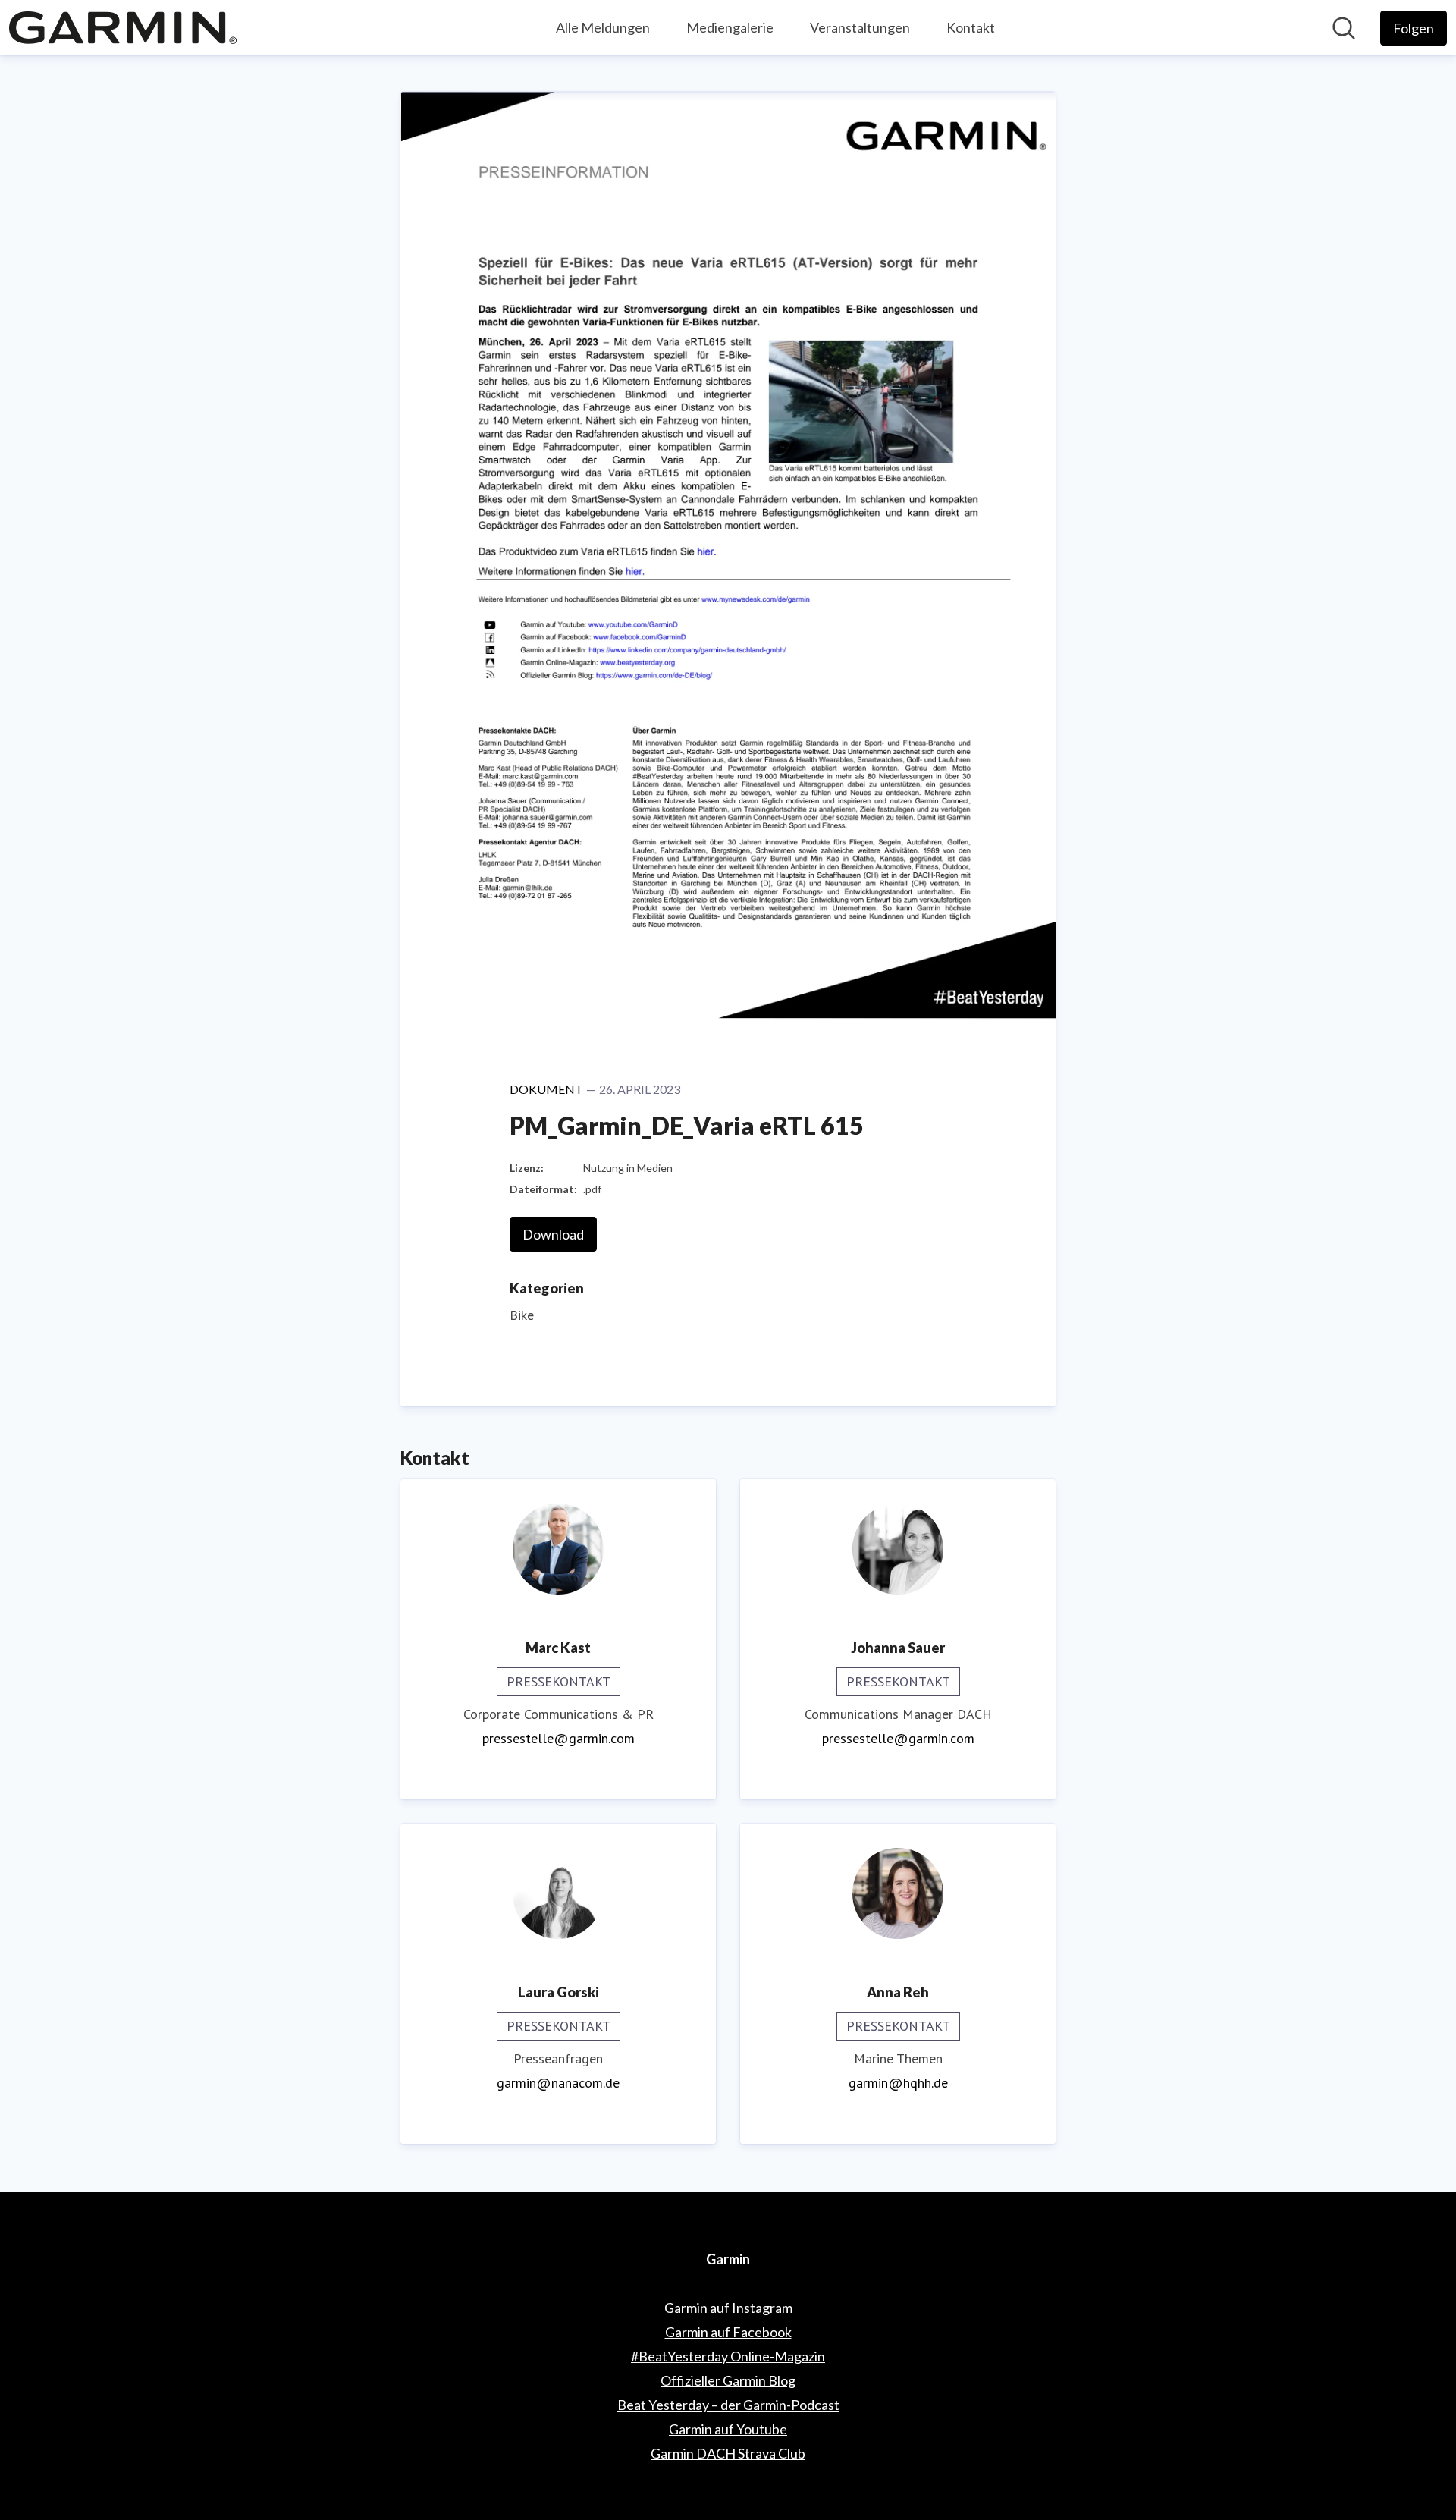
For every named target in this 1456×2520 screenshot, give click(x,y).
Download (553, 1234)
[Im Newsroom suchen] (1344, 28)
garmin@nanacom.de (558, 2083)
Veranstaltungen (860, 27)
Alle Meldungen (603, 27)
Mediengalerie (730, 27)
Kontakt (971, 27)
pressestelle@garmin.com (559, 1738)
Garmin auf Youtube (728, 2429)
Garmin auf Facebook (728, 2332)
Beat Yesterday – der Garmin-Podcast (728, 2405)
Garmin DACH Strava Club (728, 2453)
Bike (522, 1315)
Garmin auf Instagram (728, 2308)
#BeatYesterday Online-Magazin (728, 2356)
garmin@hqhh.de (898, 2083)
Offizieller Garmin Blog (728, 2380)
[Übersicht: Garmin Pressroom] (123, 28)
